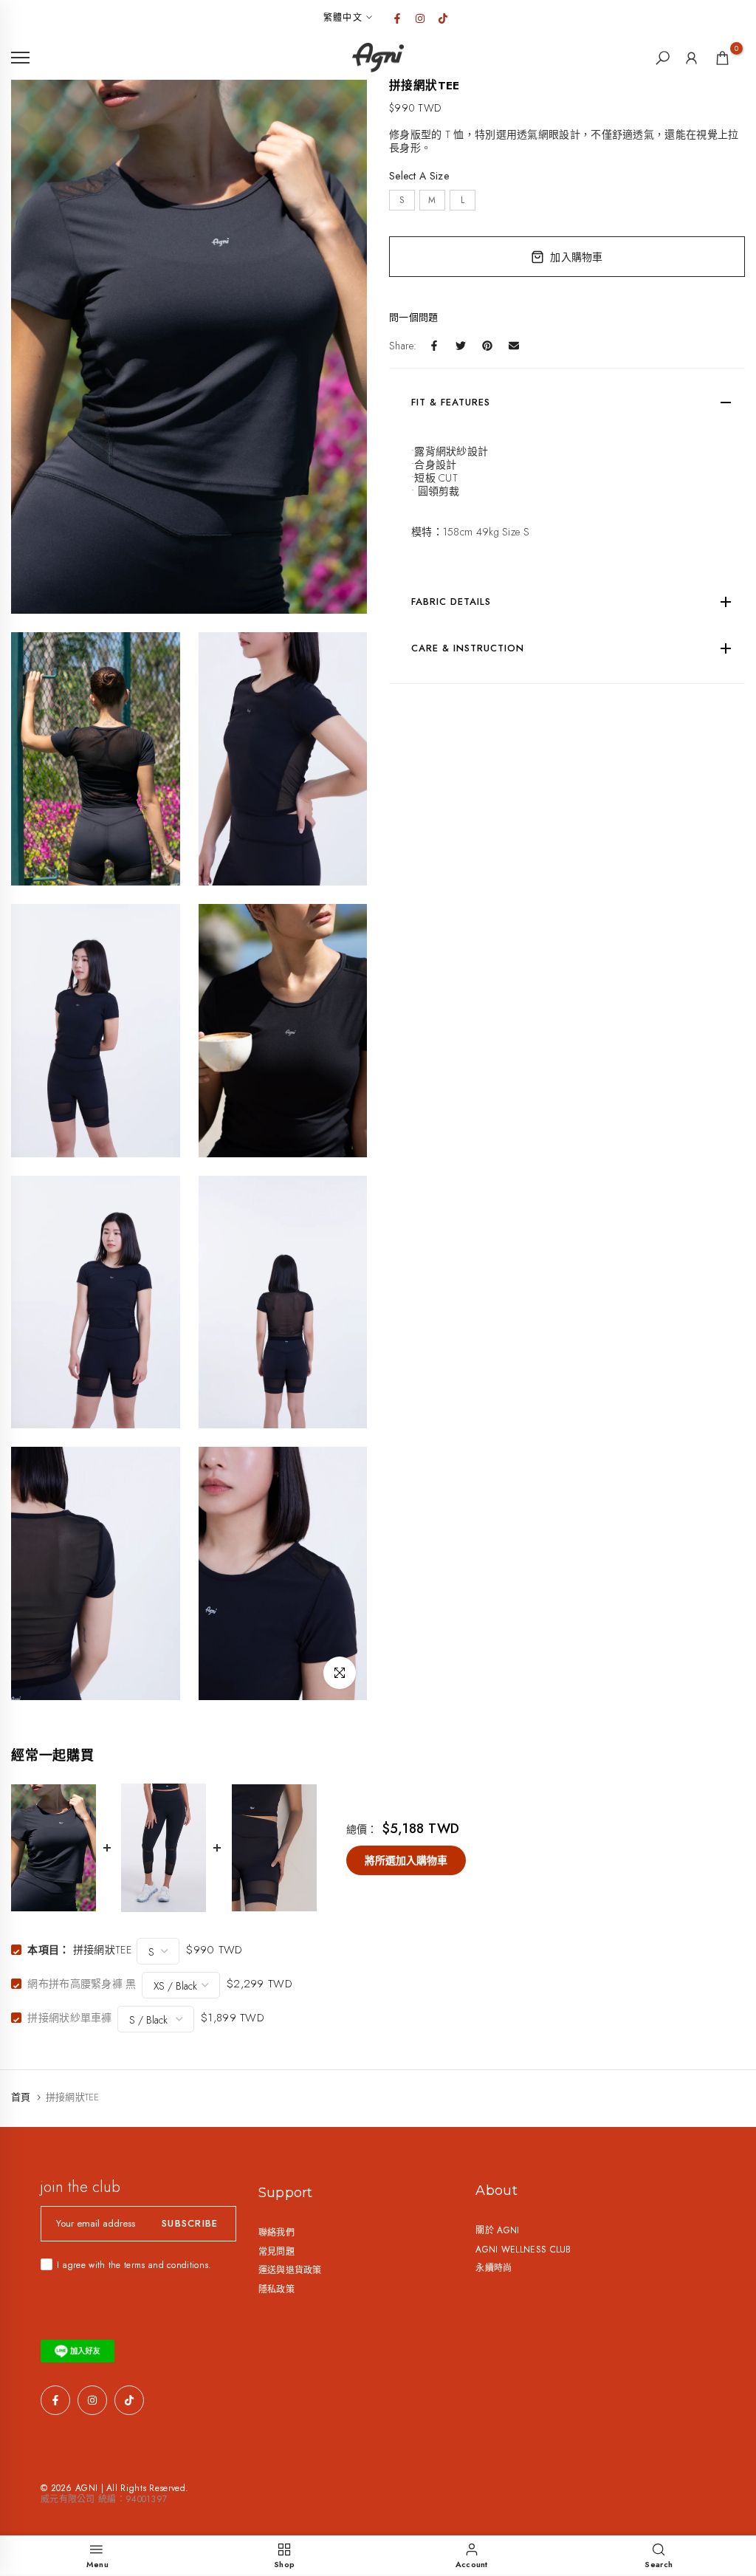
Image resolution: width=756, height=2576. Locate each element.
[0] (722, 58)
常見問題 (276, 2252)
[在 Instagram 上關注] (420, 18)
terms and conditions (166, 2265)
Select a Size (419, 176)
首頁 (21, 2097)
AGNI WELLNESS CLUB (523, 2250)
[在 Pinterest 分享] (487, 346)
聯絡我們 (276, 2233)
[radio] (402, 200)
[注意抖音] (443, 18)
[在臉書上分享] (434, 346)
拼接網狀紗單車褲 (69, 2018)
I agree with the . (134, 2265)
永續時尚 (494, 2268)
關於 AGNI (497, 2230)
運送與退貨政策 (290, 2270)
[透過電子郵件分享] (514, 346)
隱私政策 (276, 2289)
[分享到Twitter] (461, 346)
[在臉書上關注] (397, 18)
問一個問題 (414, 317)
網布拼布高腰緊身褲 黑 (82, 1984)
